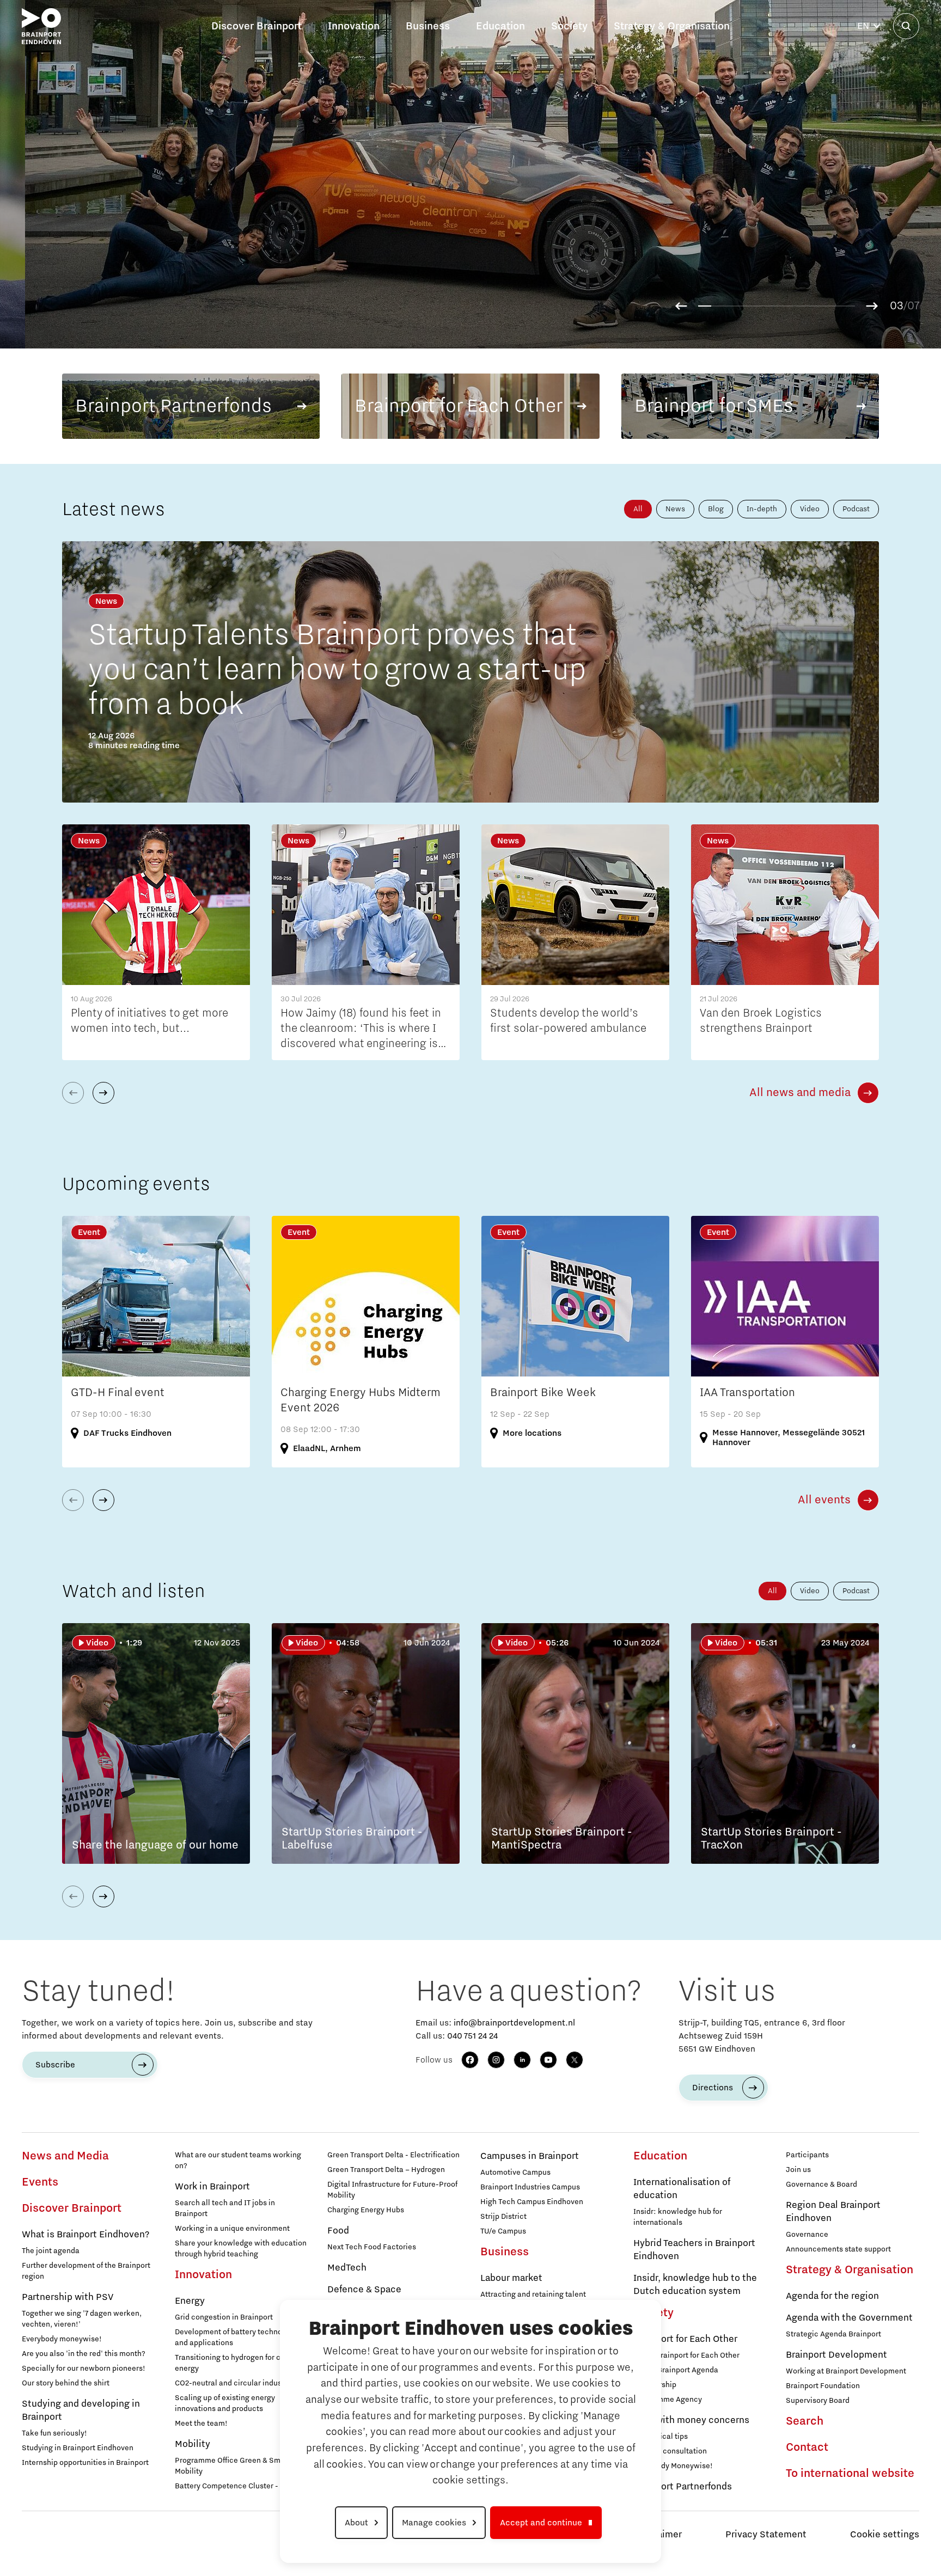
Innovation (203, 2275)
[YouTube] (548, 2060)
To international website (850, 2474)
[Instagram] (496, 2060)
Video (810, 509)
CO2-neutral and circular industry (233, 2383)
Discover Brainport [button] (256, 26)
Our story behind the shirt (66, 2383)
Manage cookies (434, 2523)
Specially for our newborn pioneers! (84, 2369)
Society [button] (569, 26)
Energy (190, 2301)
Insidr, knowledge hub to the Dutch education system (695, 2285)
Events (40, 2182)
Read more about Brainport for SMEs (716, 317)
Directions (713, 2088)
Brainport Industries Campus (530, 2187)
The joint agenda (51, 2251)
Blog (716, 509)
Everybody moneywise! (62, 2339)
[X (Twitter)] (575, 2060)
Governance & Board (821, 2185)
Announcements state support (838, 2249)
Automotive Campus (515, 2173)
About (356, 2523)
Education (660, 2156)
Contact (807, 2447)
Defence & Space (364, 2290)
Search (805, 2421)
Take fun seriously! (54, 2433)
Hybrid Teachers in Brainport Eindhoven (694, 2250)
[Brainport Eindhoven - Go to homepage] (41, 26)
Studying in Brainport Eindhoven (78, 2448)
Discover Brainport (72, 2208)
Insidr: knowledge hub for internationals (678, 2217)
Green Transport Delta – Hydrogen (386, 2170)
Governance (807, 2235)
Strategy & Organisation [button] (672, 26)
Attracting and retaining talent (533, 2294)
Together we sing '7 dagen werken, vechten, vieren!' (82, 2319)
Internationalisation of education (682, 2189)
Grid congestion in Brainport (224, 2317)
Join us (798, 2170)
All (638, 509)
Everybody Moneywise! (673, 2466)
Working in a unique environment (232, 2229)
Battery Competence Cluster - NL (232, 2486)
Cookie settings (885, 2535)
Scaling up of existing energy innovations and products (225, 2403)
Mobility (193, 2444)
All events (824, 1500)
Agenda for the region (832, 2296)
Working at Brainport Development (846, 2371)
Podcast (856, 509)
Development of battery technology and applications (236, 2338)
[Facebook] (470, 2060)
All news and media (800, 1093)
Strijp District (503, 2217)
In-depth (762, 509)
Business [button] (428, 26)
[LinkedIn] (522, 2060)
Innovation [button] (354, 26)
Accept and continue (541, 2523)
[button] (681, 306)
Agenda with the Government (849, 2318)
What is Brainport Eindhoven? (85, 2235)
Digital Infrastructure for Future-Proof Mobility (392, 2190)
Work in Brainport (212, 2187)
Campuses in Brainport (530, 2156)
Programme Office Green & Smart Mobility (233, 2466)
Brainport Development (836, 2355)
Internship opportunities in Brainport (85, 2463)
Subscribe (55, 2065)
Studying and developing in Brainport (81, 2410)
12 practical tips (661, 2437)
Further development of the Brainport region (86, 2271)
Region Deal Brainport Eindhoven (833, 2212)
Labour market (511, 2278)
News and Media (65, 2156)
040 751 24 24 (472, 2036)
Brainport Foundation (823, 2386)
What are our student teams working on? (238, 2161)
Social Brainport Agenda (676, 2370)
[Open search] (906, 26)
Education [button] (500, 26)
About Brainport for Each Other (686, 2355)
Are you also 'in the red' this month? (84, 2354)
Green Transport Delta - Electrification (393, 2155)
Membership (655, 2385)
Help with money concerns (691, 2420)
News (675, 509)
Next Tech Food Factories (372, 2247)
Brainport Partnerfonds (683, 2487)
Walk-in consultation (670, 2451)
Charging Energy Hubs (366, 2210)
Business (505, 2252)
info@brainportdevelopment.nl (514, 2023)
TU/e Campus (503, 2231)
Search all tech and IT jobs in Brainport (225, 2208)
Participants (807, 2155)
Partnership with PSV (68, 2297)
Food (338, 2231)
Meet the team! (201, 2424)
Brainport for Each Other (685, 2339)
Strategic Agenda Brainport (833, 2334)
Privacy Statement (766, 2535)
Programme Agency (668, 2400)
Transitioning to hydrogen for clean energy (235, 2363)
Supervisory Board (818, 2401)
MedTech (347, 2268)
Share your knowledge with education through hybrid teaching (241, 2249)
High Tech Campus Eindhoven (532, 2202)
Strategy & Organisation (850, 2270)
